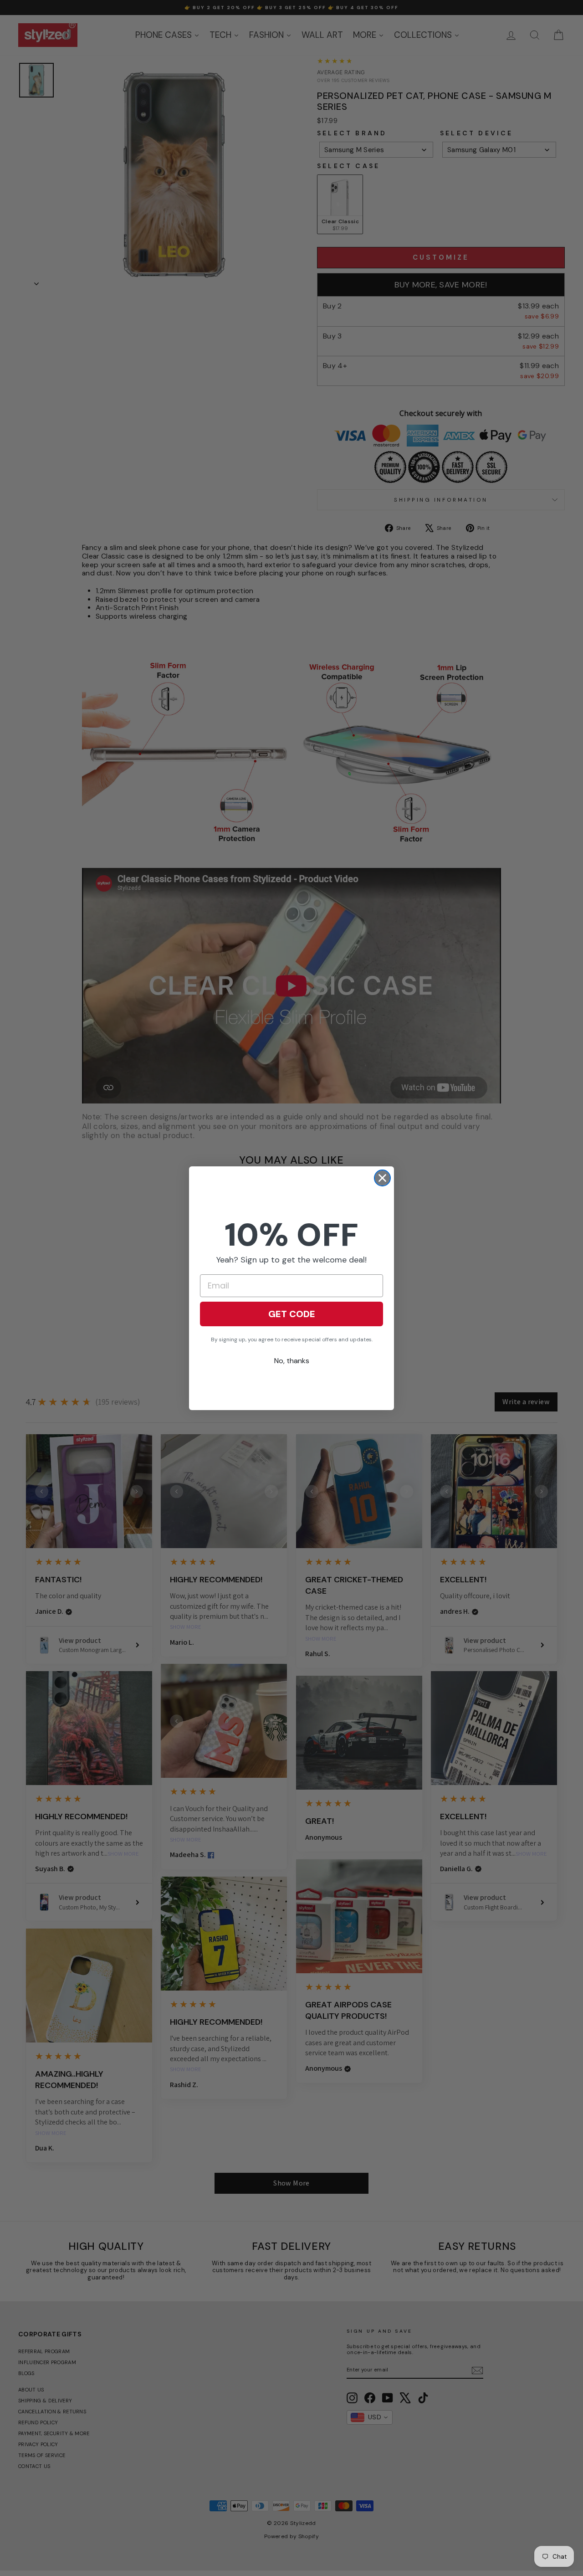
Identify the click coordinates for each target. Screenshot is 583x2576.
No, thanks (292, 1361)
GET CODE (292, 1314)
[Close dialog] (382, 1178)
